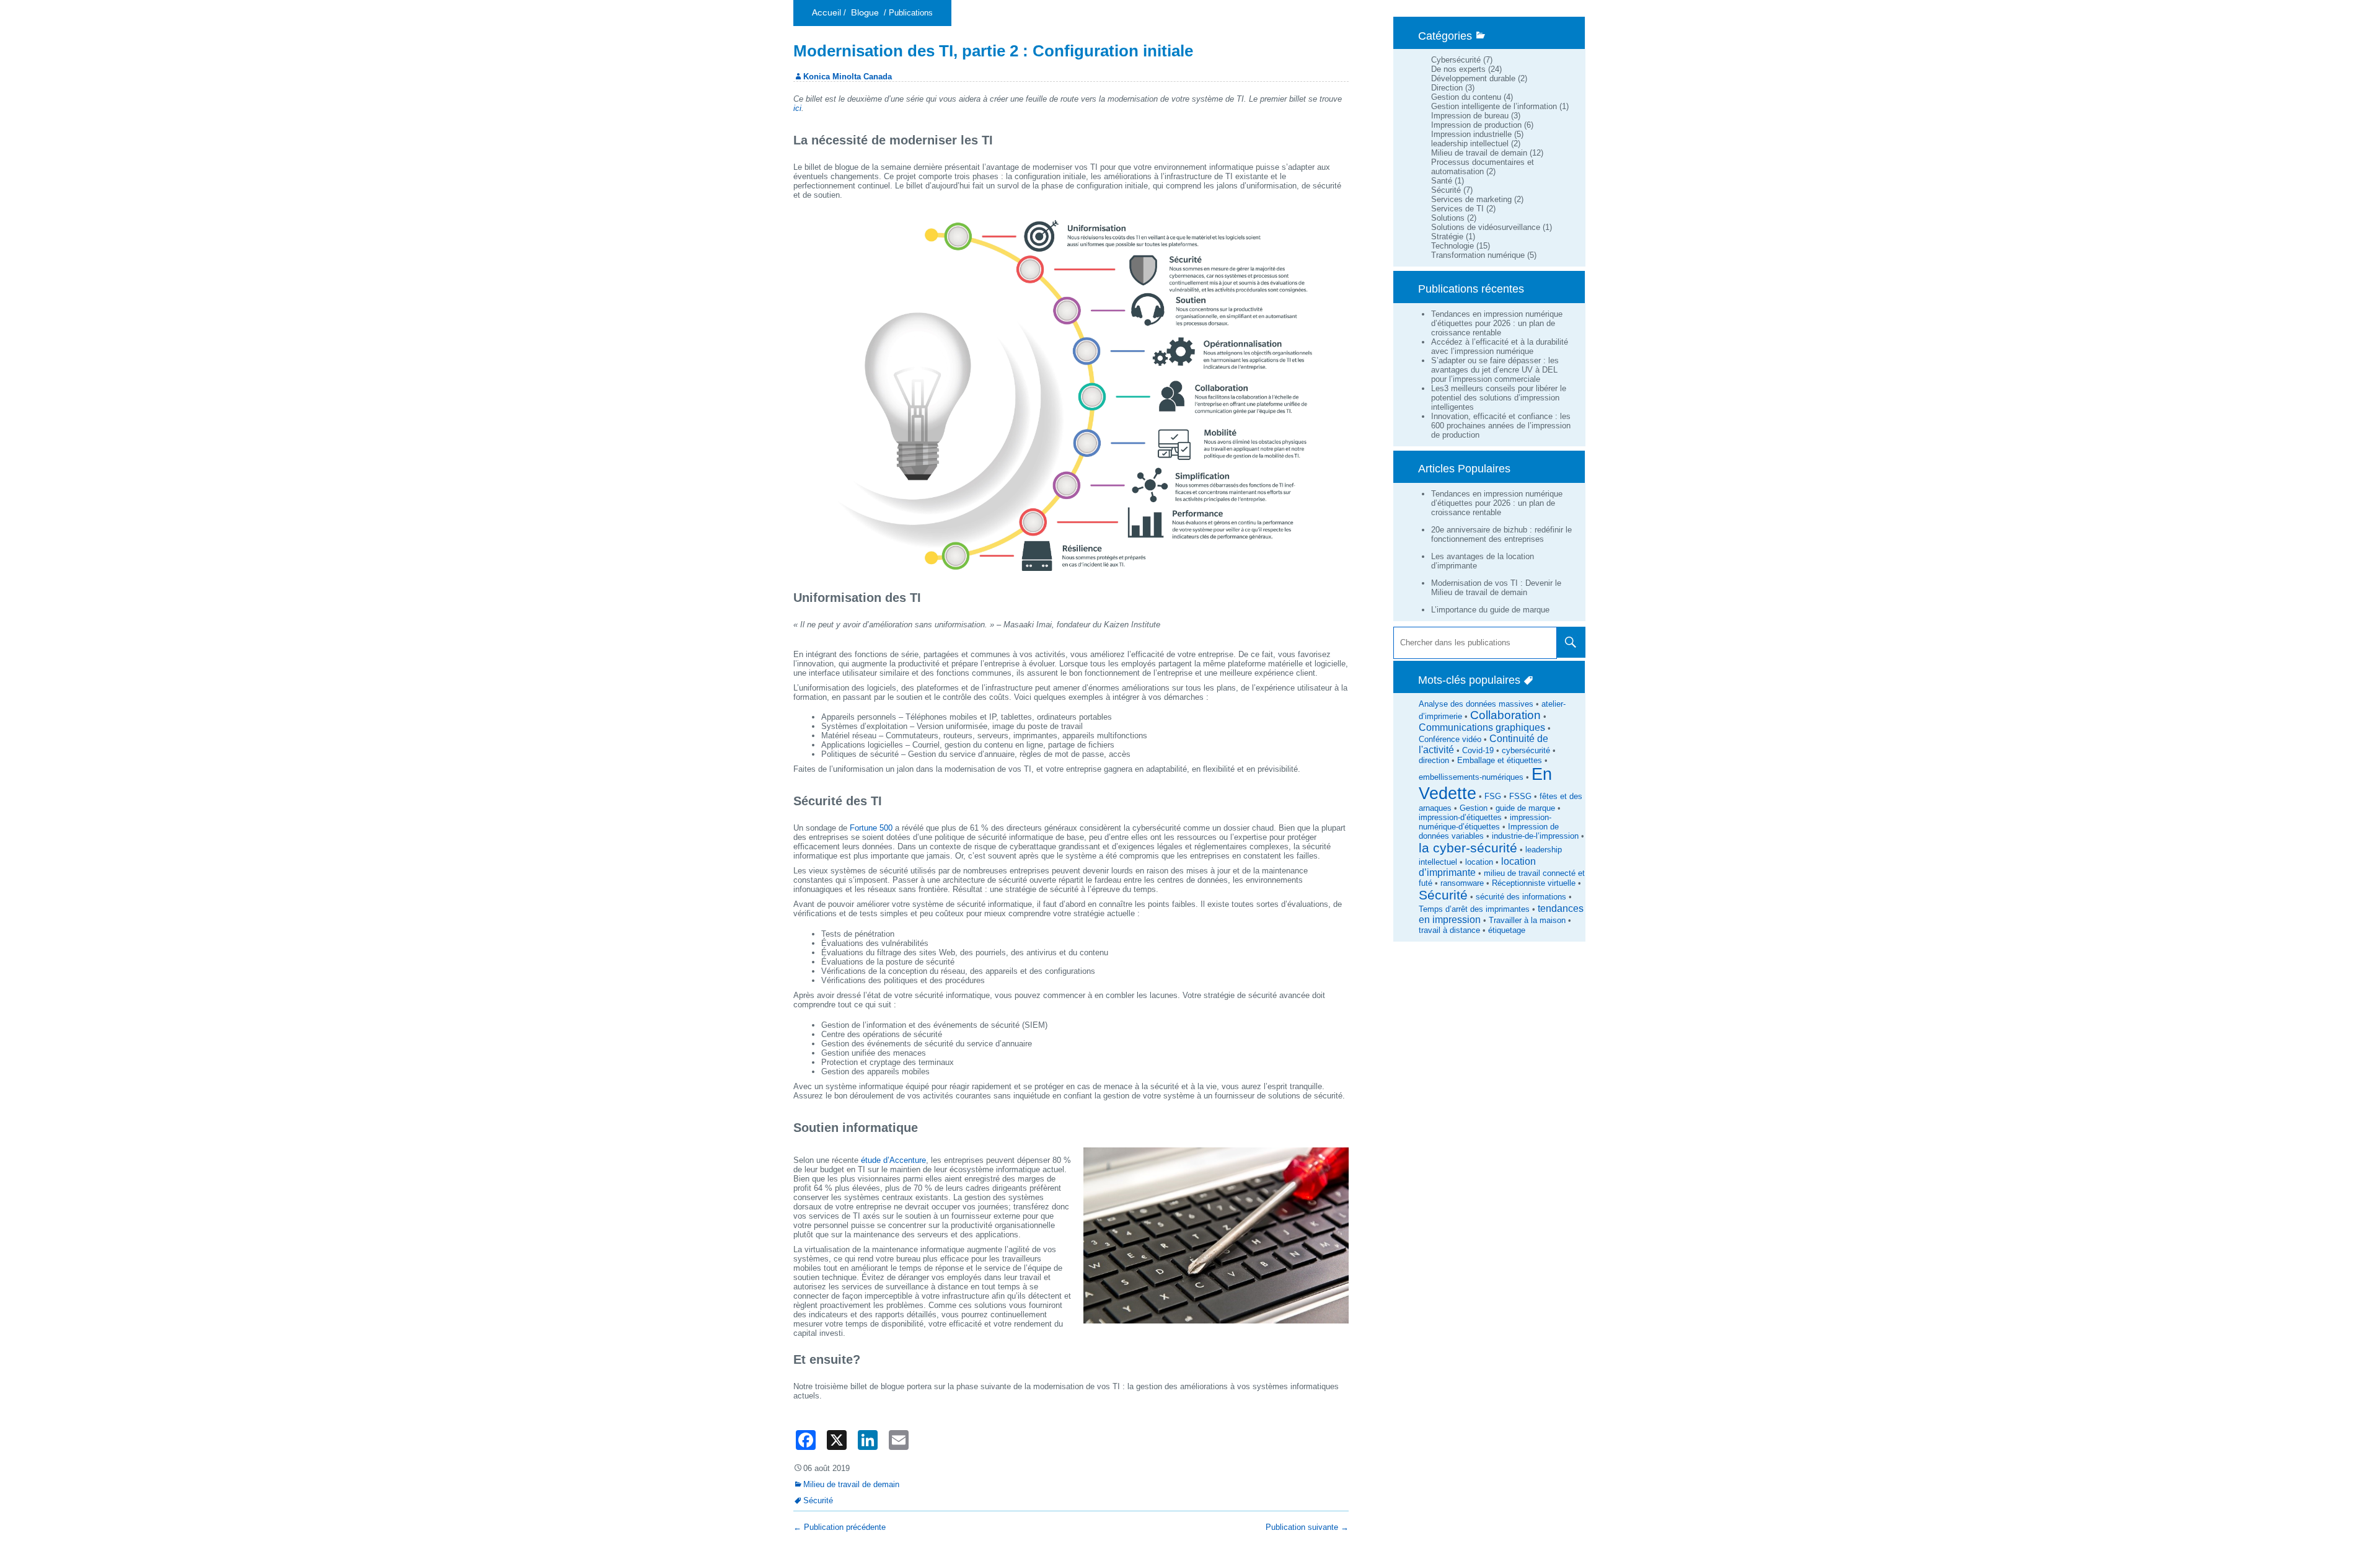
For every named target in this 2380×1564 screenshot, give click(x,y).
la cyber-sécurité (1468, 848)
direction (1434, 760)
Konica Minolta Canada (848, 77)
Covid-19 (1478, 750)
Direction (1447, 88)
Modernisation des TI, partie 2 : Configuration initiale (993, 51)
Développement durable (1473, 78)
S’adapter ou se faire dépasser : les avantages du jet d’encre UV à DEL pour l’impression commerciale (1495, 370)
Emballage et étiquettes (1500, 760)
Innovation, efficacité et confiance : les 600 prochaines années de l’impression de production (1501, 426)
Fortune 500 (871, 828)
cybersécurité (1526, 750)
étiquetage (1507, 930)
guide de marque (1525, 808)
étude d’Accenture (893, 1160)
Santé (1442, 181)
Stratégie (1447, 236)
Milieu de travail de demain (1479, 153)
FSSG (1520, 796)
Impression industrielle (1471, 134)
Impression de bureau (1470, 116)
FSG (1493, 796)
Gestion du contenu (1466, 97)
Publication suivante (1307, 1527)
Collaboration (1505, 715)
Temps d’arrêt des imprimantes (1474, 909)
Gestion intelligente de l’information (1494, 106)
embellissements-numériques (1471, 777)
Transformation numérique (1478, 255)
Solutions (1448, 218)
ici (797, 108)
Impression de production (1476, 125)
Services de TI (1457, 209)
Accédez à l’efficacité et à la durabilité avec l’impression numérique (1500, 347)
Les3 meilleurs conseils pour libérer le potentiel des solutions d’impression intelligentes (1499, 398)
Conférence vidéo (1450, 739)
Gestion (1474, 808)
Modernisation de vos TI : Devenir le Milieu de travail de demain (1496, 588)
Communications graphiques (1482, 727)
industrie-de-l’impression (1535, 836)
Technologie (1452, 246)
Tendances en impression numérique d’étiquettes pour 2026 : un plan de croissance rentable (1497, 323)
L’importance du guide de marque (1490, 610)
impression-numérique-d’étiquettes (1485, 822)
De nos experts (1458, 69)
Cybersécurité (1456, 60)
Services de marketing (1471, 199)
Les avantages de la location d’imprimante (1483, 561)
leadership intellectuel (1470, 144)
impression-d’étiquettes (1460, 817)
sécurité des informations (1521, 897)
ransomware (1462, 883)
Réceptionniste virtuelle (1534, 883)
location (1479, 862)
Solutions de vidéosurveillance (1486, 227)
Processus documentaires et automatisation (1483, 167)
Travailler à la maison (1527, 920)
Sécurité (1446, 190)
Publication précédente (840, 1527)
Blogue (865, 13)
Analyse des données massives (1476, 704)
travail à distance (1449, 930)
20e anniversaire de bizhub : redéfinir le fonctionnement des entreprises (1501, 534)
